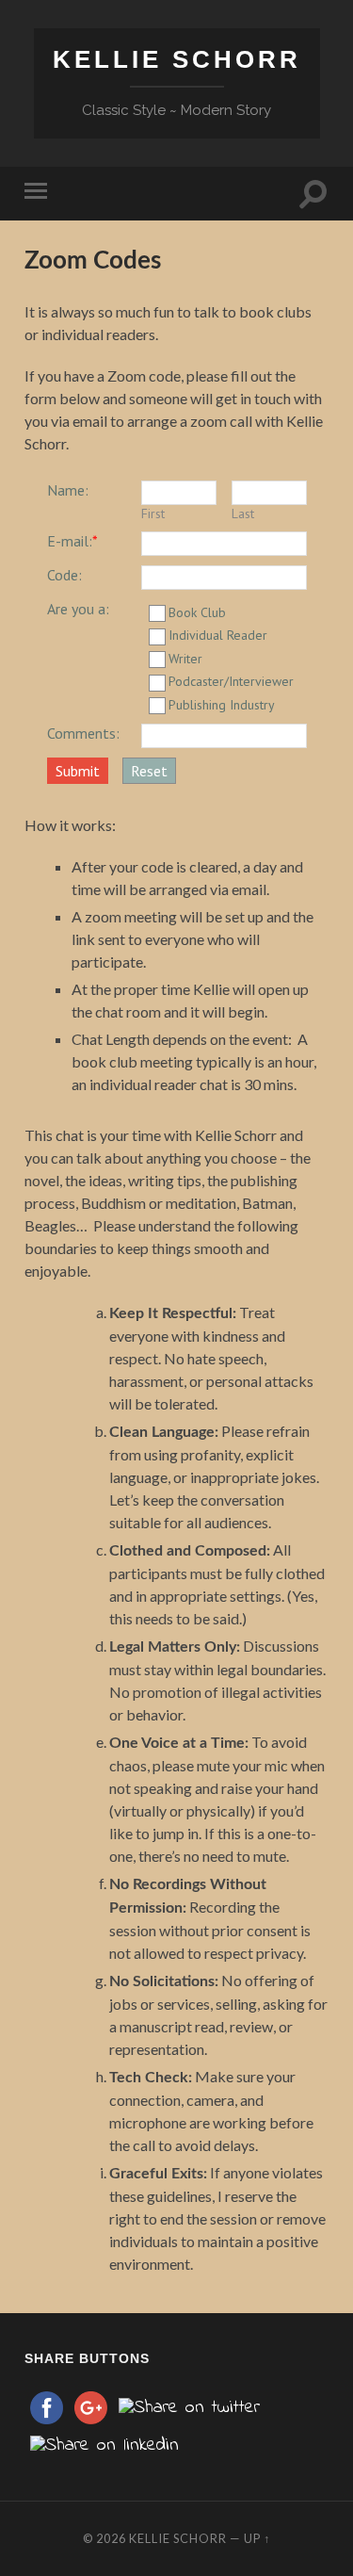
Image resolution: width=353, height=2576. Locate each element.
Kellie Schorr (177, 59)
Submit (78, 771)
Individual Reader (218, 635)
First (153, 514)
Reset (149, 771)
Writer (185, 659)
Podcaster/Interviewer (231, 681)
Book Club (197, 612)
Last (243, 514)
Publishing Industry (222, 705)
